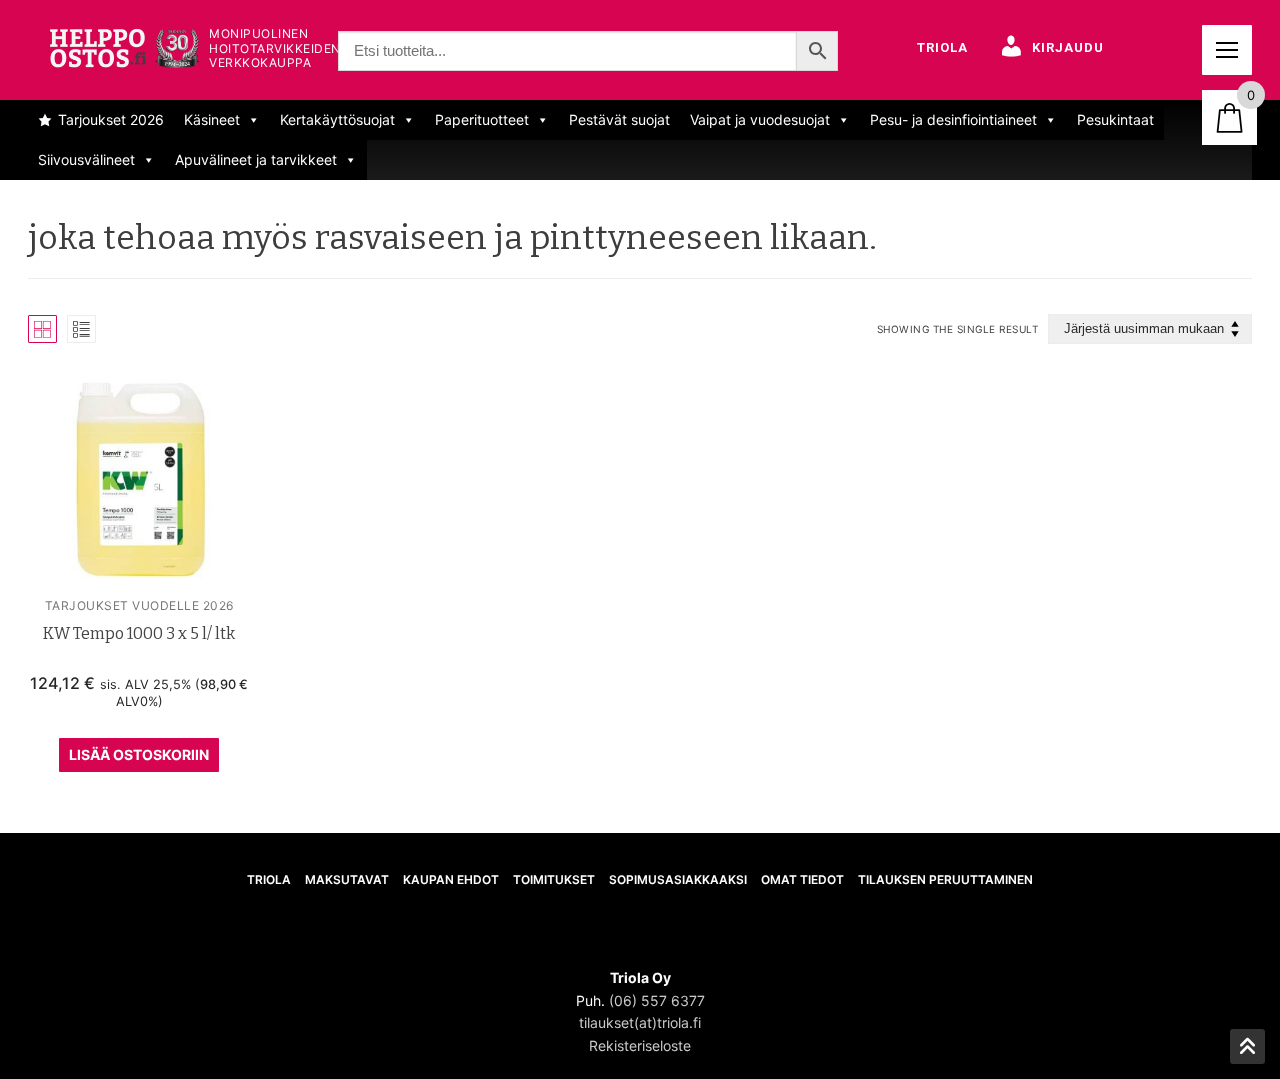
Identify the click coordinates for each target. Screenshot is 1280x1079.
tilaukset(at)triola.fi (640, 1022)
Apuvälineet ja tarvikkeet (256, 159)
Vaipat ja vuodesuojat (760, 119)
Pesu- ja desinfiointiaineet (953, 119)
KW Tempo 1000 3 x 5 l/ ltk (139, 633)
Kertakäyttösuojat (337, 119)
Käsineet (212, 119)
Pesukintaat (1115, 119)
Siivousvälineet (86, 159)
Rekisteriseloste (640, 1045)
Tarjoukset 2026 (111, 119)
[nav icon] (1227, 50)
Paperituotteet (482, 119)
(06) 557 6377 (657, 1000)
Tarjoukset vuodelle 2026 (139, 605)
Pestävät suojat (619, 119)
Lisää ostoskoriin (139, 754)
